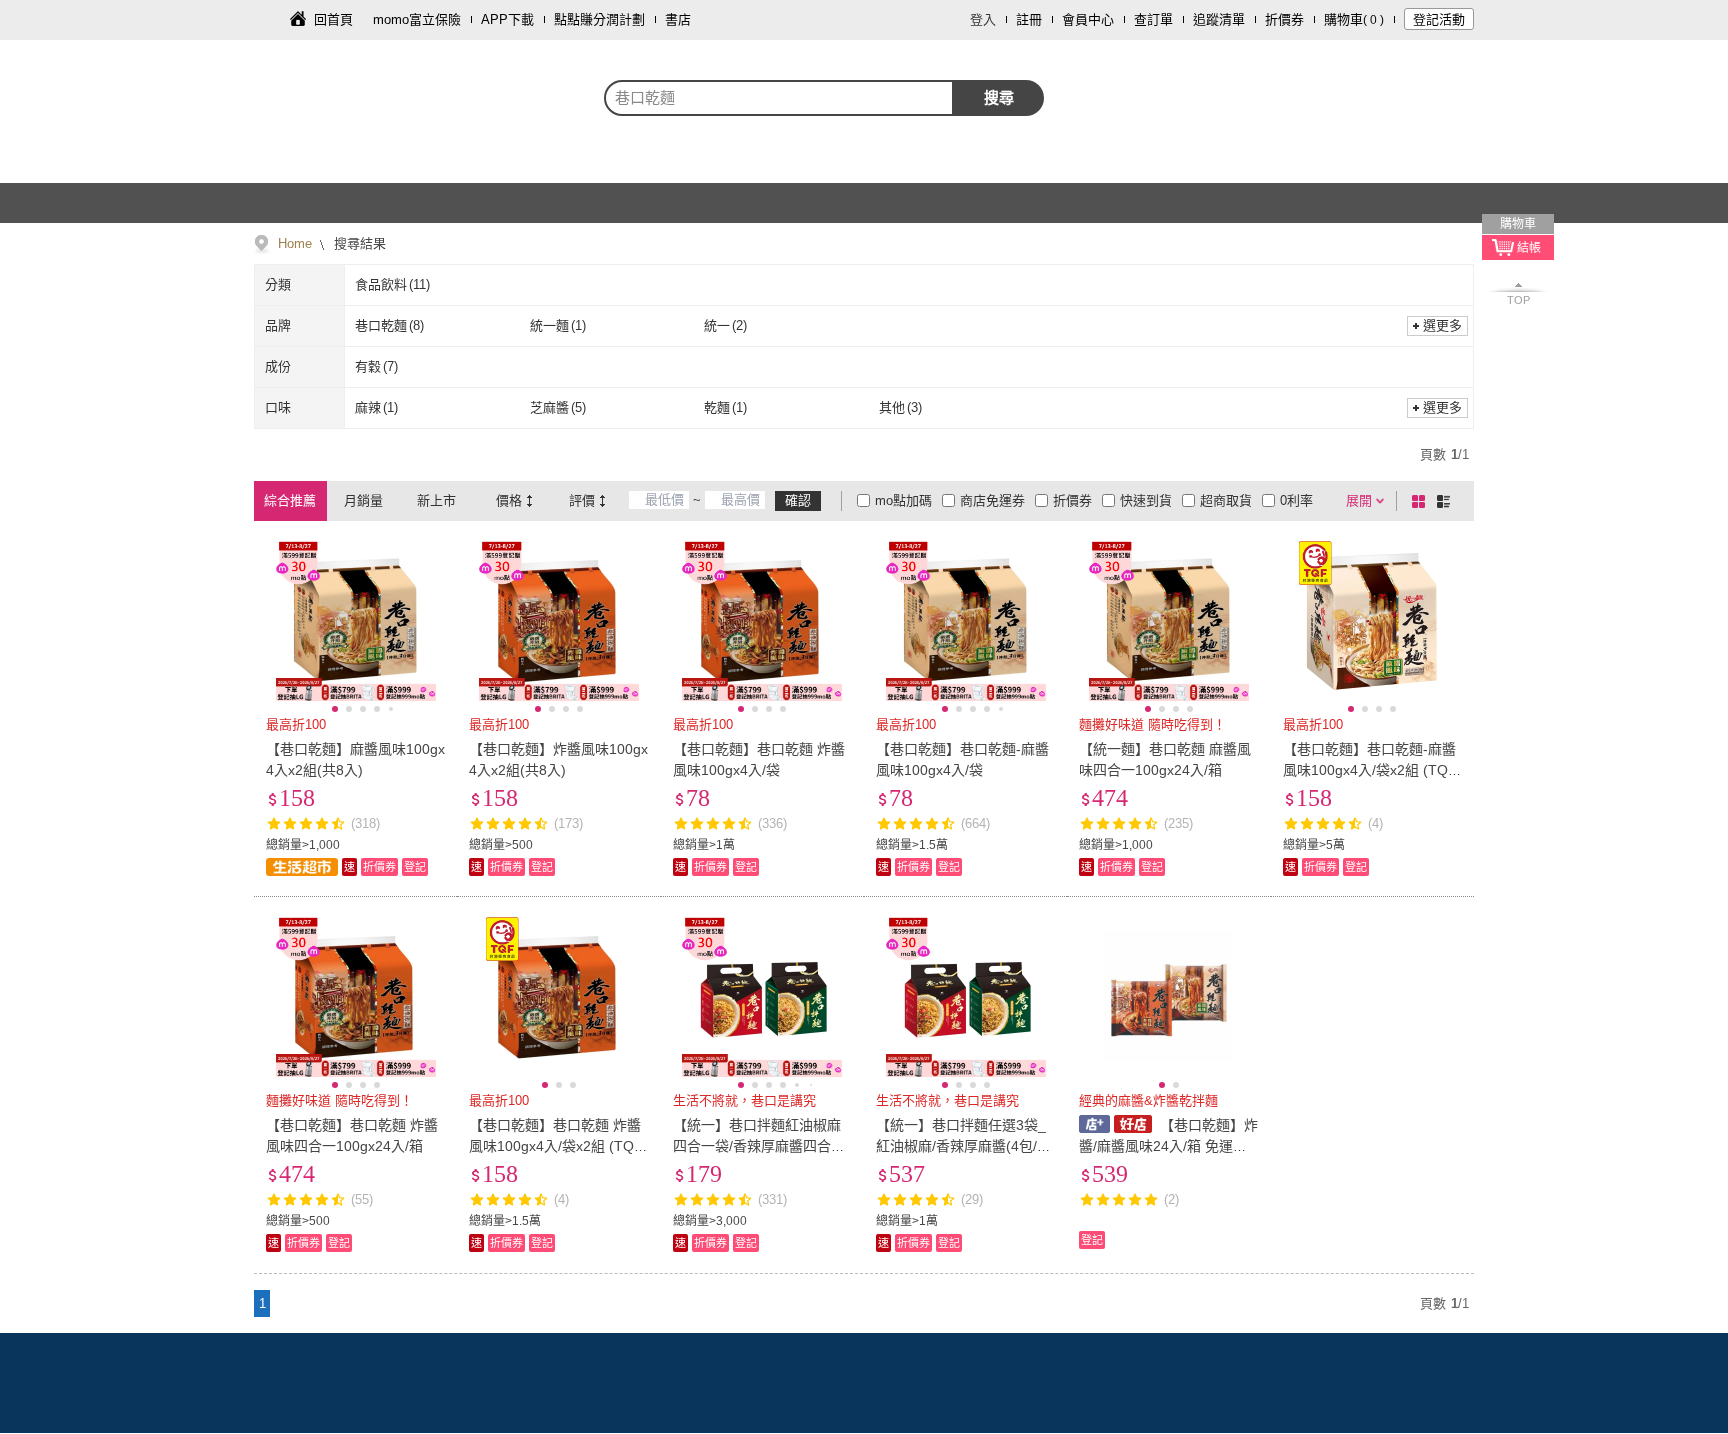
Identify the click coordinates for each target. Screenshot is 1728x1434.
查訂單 (1153, 19)
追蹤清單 (1219, 19)
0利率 (1296, 500)
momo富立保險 (417, 19)
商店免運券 (992, 500)
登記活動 (1439, 19)
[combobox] (779, 98)
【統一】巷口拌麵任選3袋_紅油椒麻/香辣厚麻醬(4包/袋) (961, 1146)
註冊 (1029, 19)
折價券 (1284, 19)
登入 (983, 19)
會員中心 (1088, 19)
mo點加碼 (903, 500)
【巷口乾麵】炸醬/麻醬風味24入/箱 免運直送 (1168, 1146)
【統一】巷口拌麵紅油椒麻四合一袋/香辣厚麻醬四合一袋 (759, 1146)
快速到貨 (1146, 500)
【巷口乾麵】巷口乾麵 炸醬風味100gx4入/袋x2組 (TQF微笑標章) (556, 1146)
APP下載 (507, 19)
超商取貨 (1226, 500)
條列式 (1447, 501)
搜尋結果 (358, 243)
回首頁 (333, 19)
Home (295, 243)
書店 (678, 19)
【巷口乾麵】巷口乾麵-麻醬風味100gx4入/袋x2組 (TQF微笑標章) (1370, 770)
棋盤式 (1422, 501)
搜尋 (999, 97)
